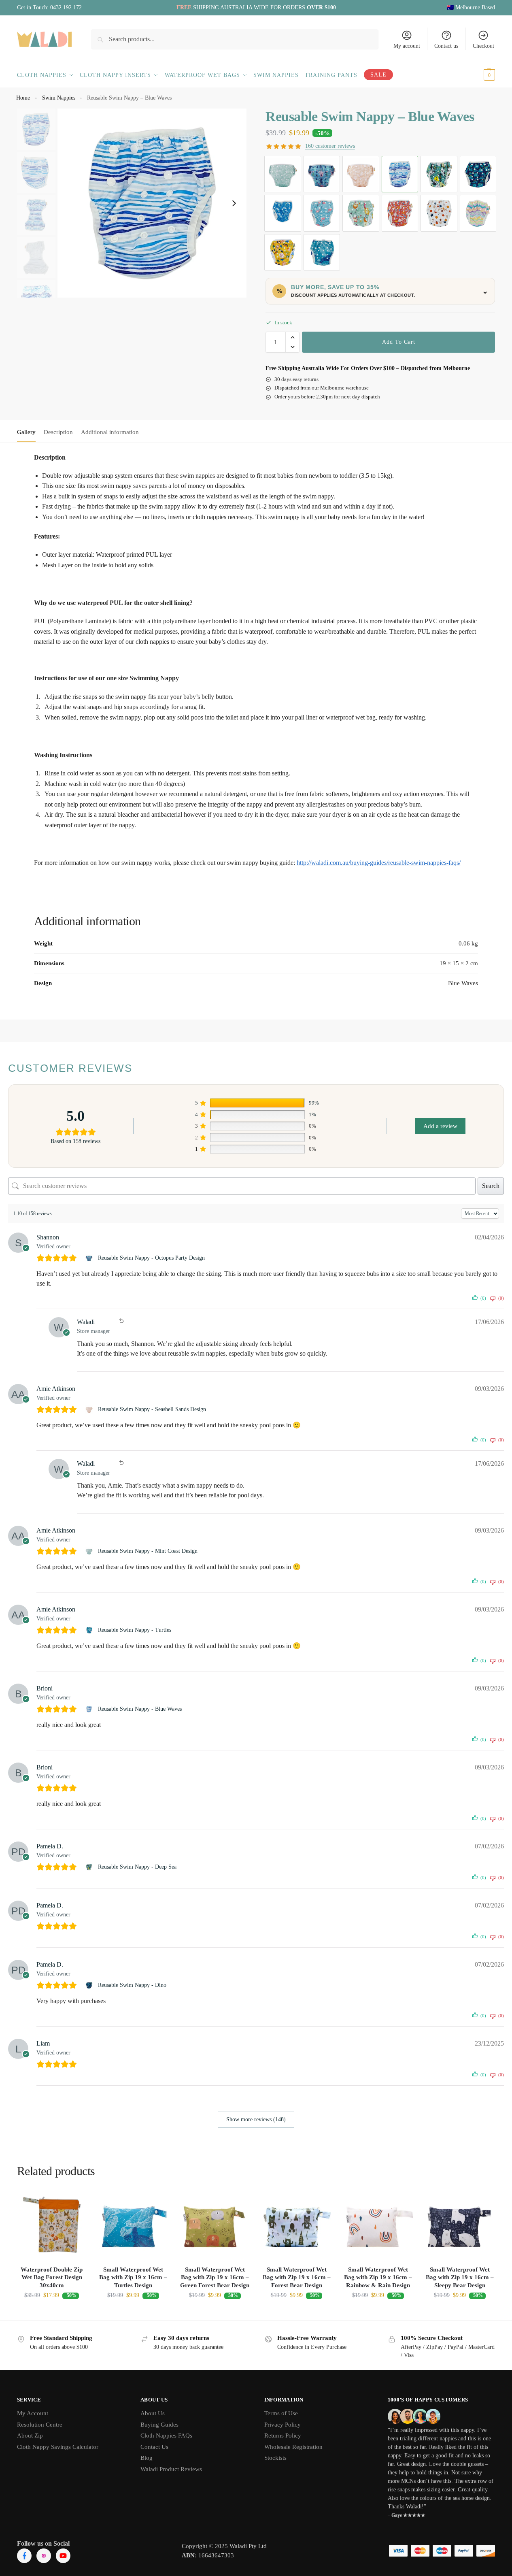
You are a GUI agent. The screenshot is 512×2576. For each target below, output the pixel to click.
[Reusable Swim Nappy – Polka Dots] (439, 213)
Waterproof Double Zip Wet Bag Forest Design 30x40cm (52, 2277)
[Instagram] (44, 2556)
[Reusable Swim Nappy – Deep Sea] (439, 174)
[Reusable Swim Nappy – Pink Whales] (400, 213)
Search (491, 1186)
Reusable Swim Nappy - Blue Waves (140, 1709)
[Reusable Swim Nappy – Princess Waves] (478, 213)
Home (23, 98)
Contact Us (154, 2447)
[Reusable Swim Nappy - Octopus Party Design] (90, 1258)
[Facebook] (24, 2556)
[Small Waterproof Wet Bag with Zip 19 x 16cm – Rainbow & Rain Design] (378, 2225)
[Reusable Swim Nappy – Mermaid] (361, 213)
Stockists (275, 2458)
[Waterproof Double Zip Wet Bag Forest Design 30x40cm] (52, 2225)
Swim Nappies (59, 98)
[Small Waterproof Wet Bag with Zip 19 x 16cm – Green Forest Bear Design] (215, 2225)
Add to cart (399, 342)
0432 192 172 (66, 7)
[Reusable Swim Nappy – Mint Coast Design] (283, 174)
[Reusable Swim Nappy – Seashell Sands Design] (361, 174)
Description (58, 432)
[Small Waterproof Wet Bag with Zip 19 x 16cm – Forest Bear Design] (297, 2225)
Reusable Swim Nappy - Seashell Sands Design (152, 1409)
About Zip (30, 2435)
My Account (33, 2413)
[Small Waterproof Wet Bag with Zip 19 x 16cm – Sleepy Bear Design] (460, 2225)
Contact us (446, 46)
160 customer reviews (330, 146)
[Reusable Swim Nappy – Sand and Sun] (283, 252)
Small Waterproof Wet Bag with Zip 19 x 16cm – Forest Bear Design (297, 2277)
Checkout (483, 46)
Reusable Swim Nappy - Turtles (135, 1630)
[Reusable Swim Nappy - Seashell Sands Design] (90, 1409)
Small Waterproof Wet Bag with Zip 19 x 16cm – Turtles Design (133, 2277)
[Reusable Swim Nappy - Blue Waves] (90, 1709)
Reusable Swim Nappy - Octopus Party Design (151, 1258)
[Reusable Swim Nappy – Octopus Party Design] (322, 174)
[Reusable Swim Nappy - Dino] (90, 1985)
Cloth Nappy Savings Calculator (58, 2447)
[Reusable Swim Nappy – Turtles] (322, 252)
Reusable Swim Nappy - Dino (132, 1985)
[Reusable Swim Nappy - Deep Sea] (90, 1867)
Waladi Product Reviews (171, 2469)
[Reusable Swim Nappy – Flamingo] (322, 213)
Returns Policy (283, 2435)
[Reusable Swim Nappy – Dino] (478, 174)
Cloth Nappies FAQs (166, 2435)
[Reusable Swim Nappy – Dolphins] (283, 213)
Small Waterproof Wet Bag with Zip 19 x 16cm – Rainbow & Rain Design (378, 2277)
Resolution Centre (40, 2425)
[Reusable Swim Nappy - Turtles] (90, 1630)
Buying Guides (159, 2425)
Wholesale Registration (293, 2447)
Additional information (110, 432)
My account (407, 46)
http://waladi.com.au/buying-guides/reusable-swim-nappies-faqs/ (379, 863)
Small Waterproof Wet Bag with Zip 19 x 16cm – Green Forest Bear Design (215, 2277)
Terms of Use (281, 2413)
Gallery (26, 432)
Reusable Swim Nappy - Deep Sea (137, 1867)
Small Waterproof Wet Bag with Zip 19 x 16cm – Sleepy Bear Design (460, 2277)
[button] (480, 75)
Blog (147, 2458)
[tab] (28, 431)
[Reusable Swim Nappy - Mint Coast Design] (90, 1551)
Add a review (440, 1126)
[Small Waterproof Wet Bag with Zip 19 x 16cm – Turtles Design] (134, 2225)
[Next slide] (234, 203)
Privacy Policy (283, 2425)
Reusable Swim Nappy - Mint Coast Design (148, 1551)
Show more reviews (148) (256, 2119)
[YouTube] (63, 2556)
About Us (153, 2413)
